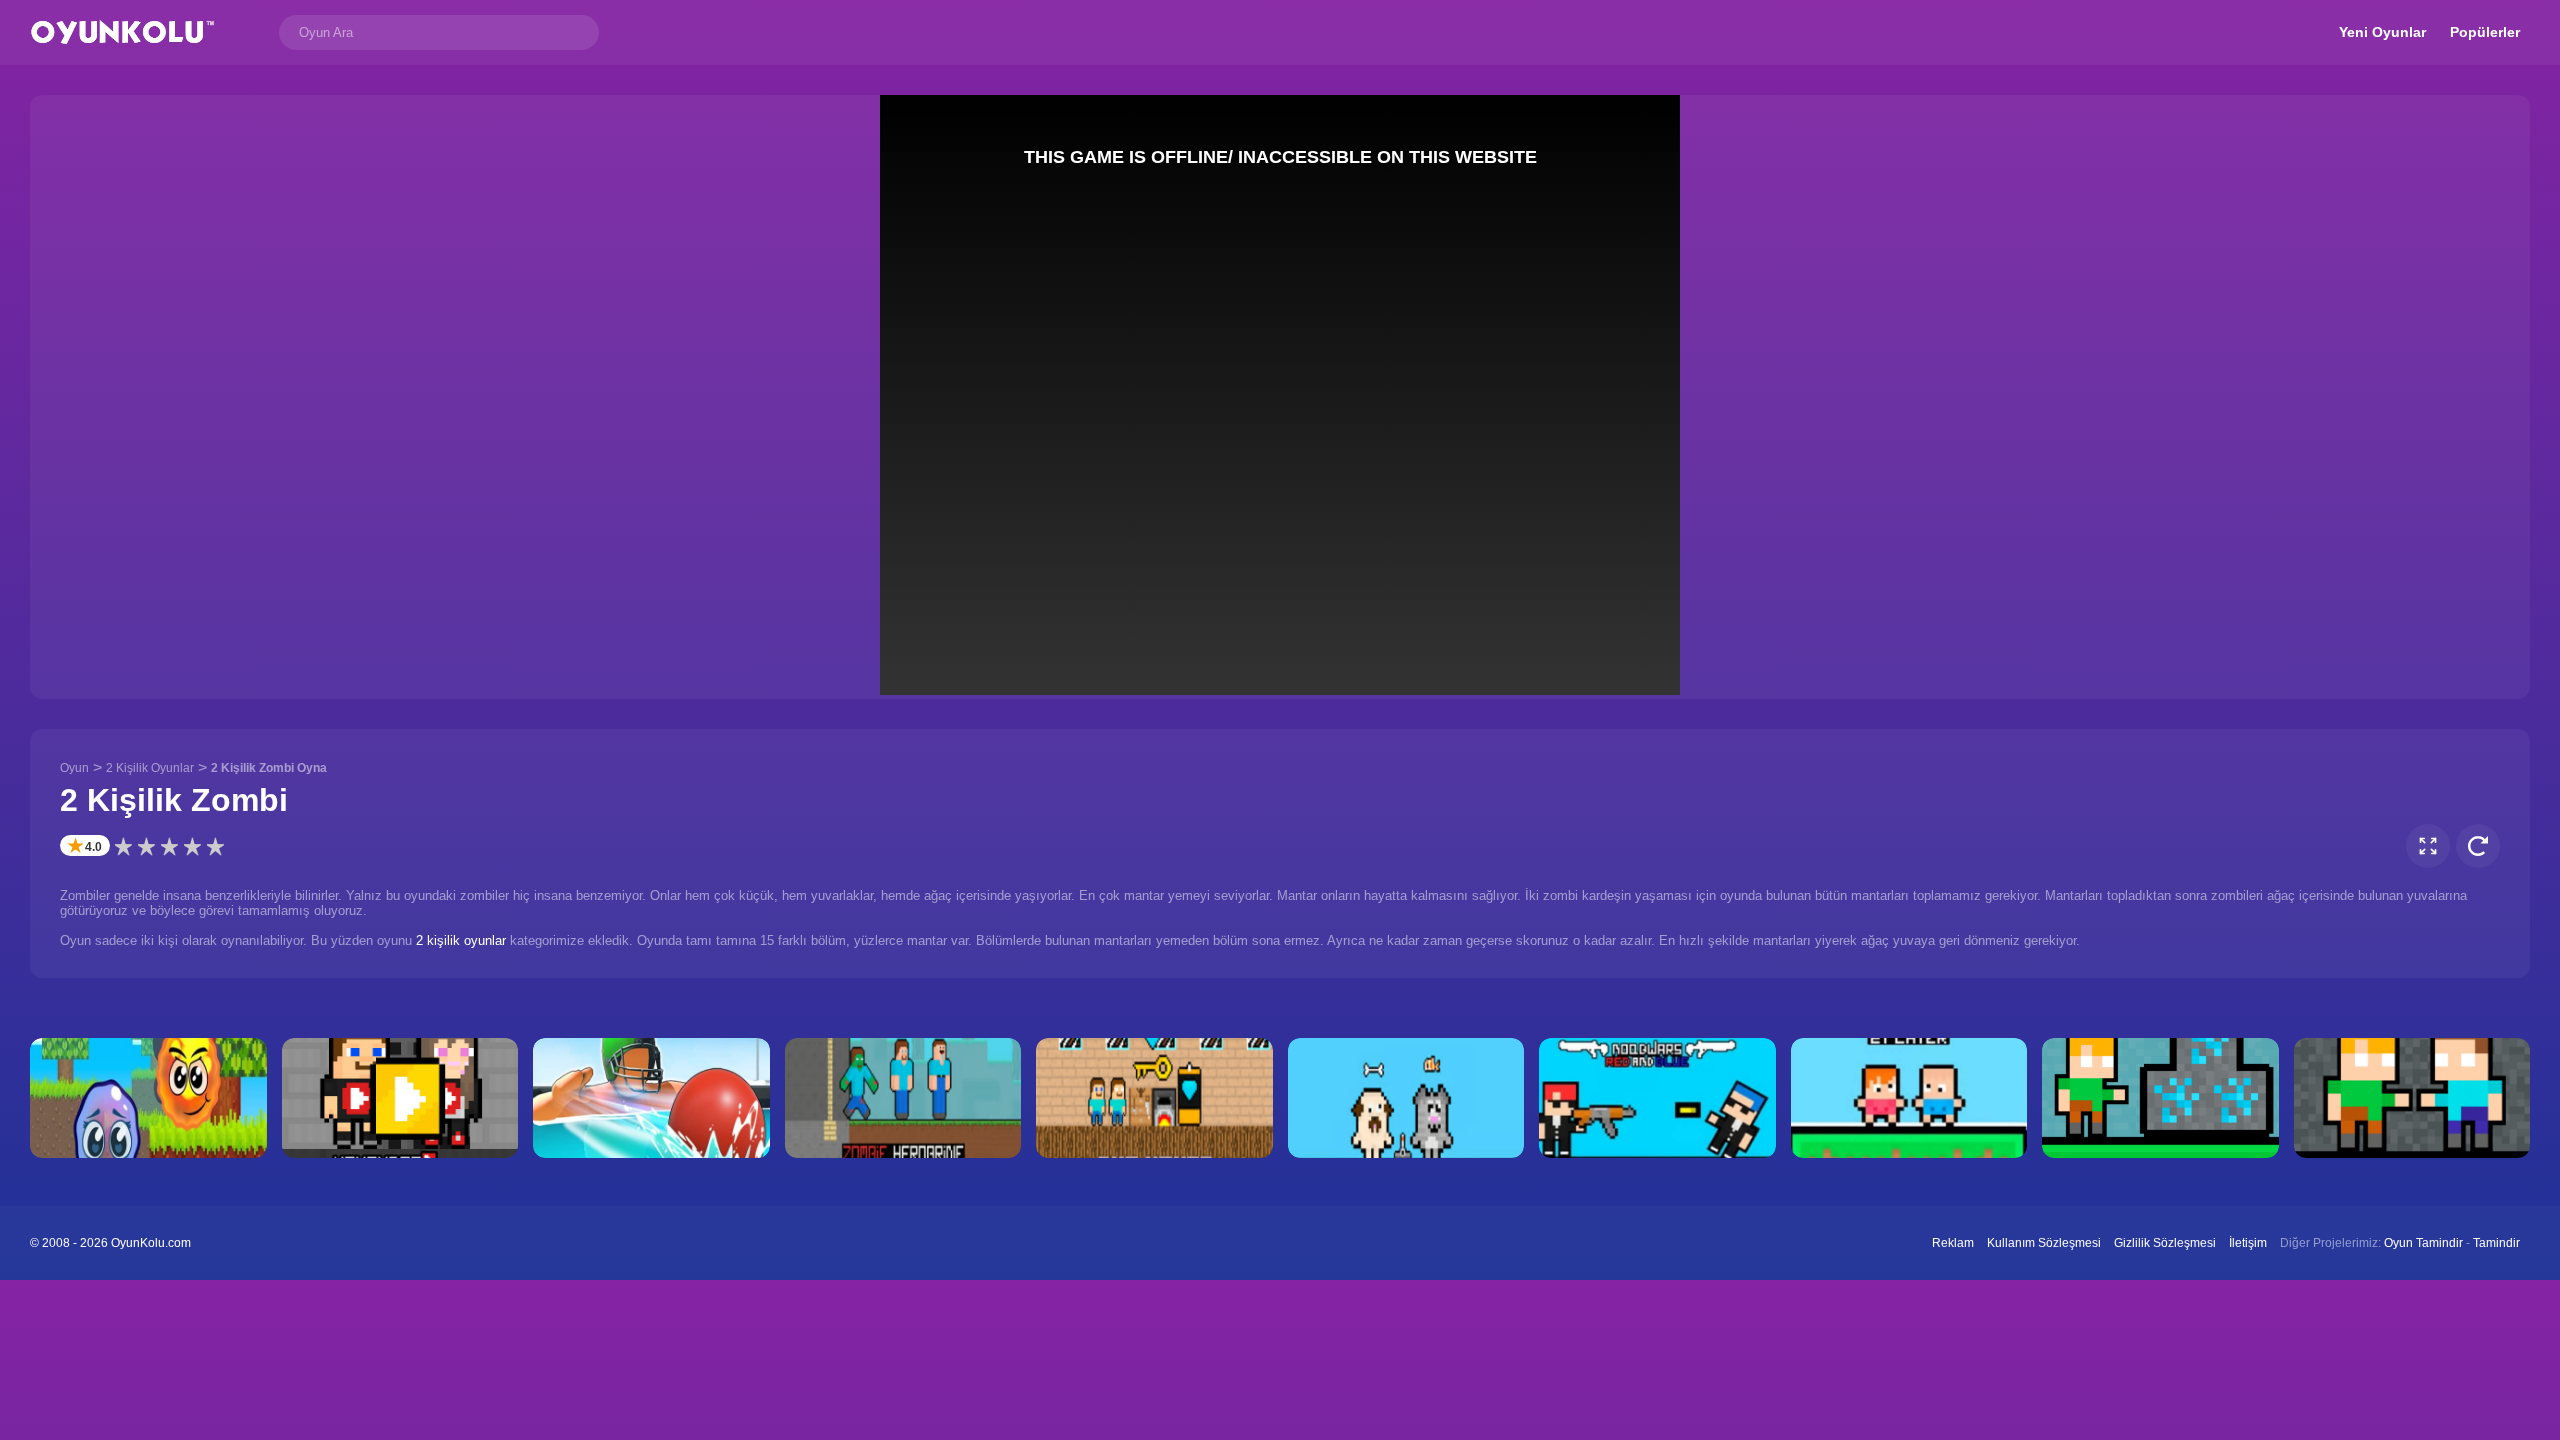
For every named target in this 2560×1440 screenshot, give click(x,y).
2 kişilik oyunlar (461, 940)
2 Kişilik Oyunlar (150, 768)
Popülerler (2485, 32)
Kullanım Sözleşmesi (2044, 1243)
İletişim (2248, 1243)
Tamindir (2496, 1243)
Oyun (74, 768)
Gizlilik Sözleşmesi (2165, 1243)
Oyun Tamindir (2423, 1243)
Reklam (1953, 1243)
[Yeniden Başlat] (2478, 846)
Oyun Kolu (122, 32)
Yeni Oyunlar (2382, 32)
